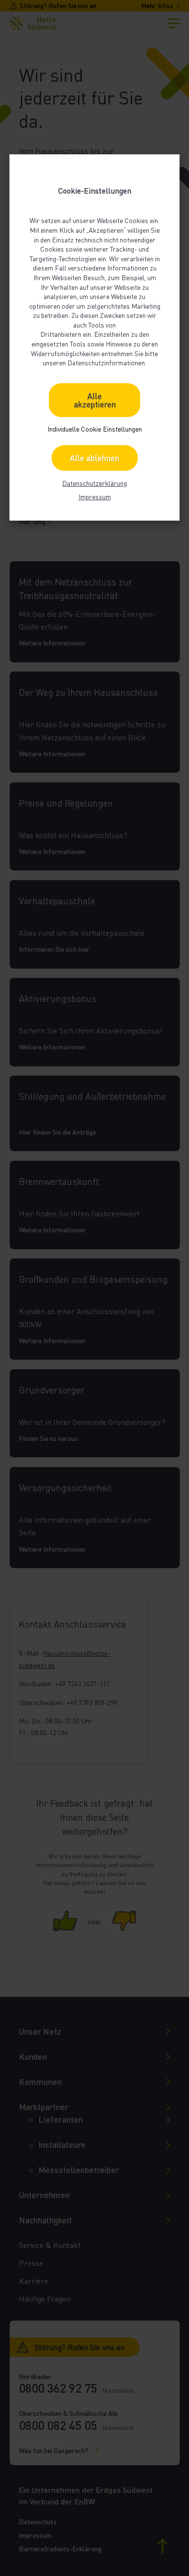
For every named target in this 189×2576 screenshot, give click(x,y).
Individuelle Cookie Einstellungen (95, 429)
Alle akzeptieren (95, 400)
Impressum (95, 497)
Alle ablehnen (94, 458)
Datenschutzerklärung (94, 483)
